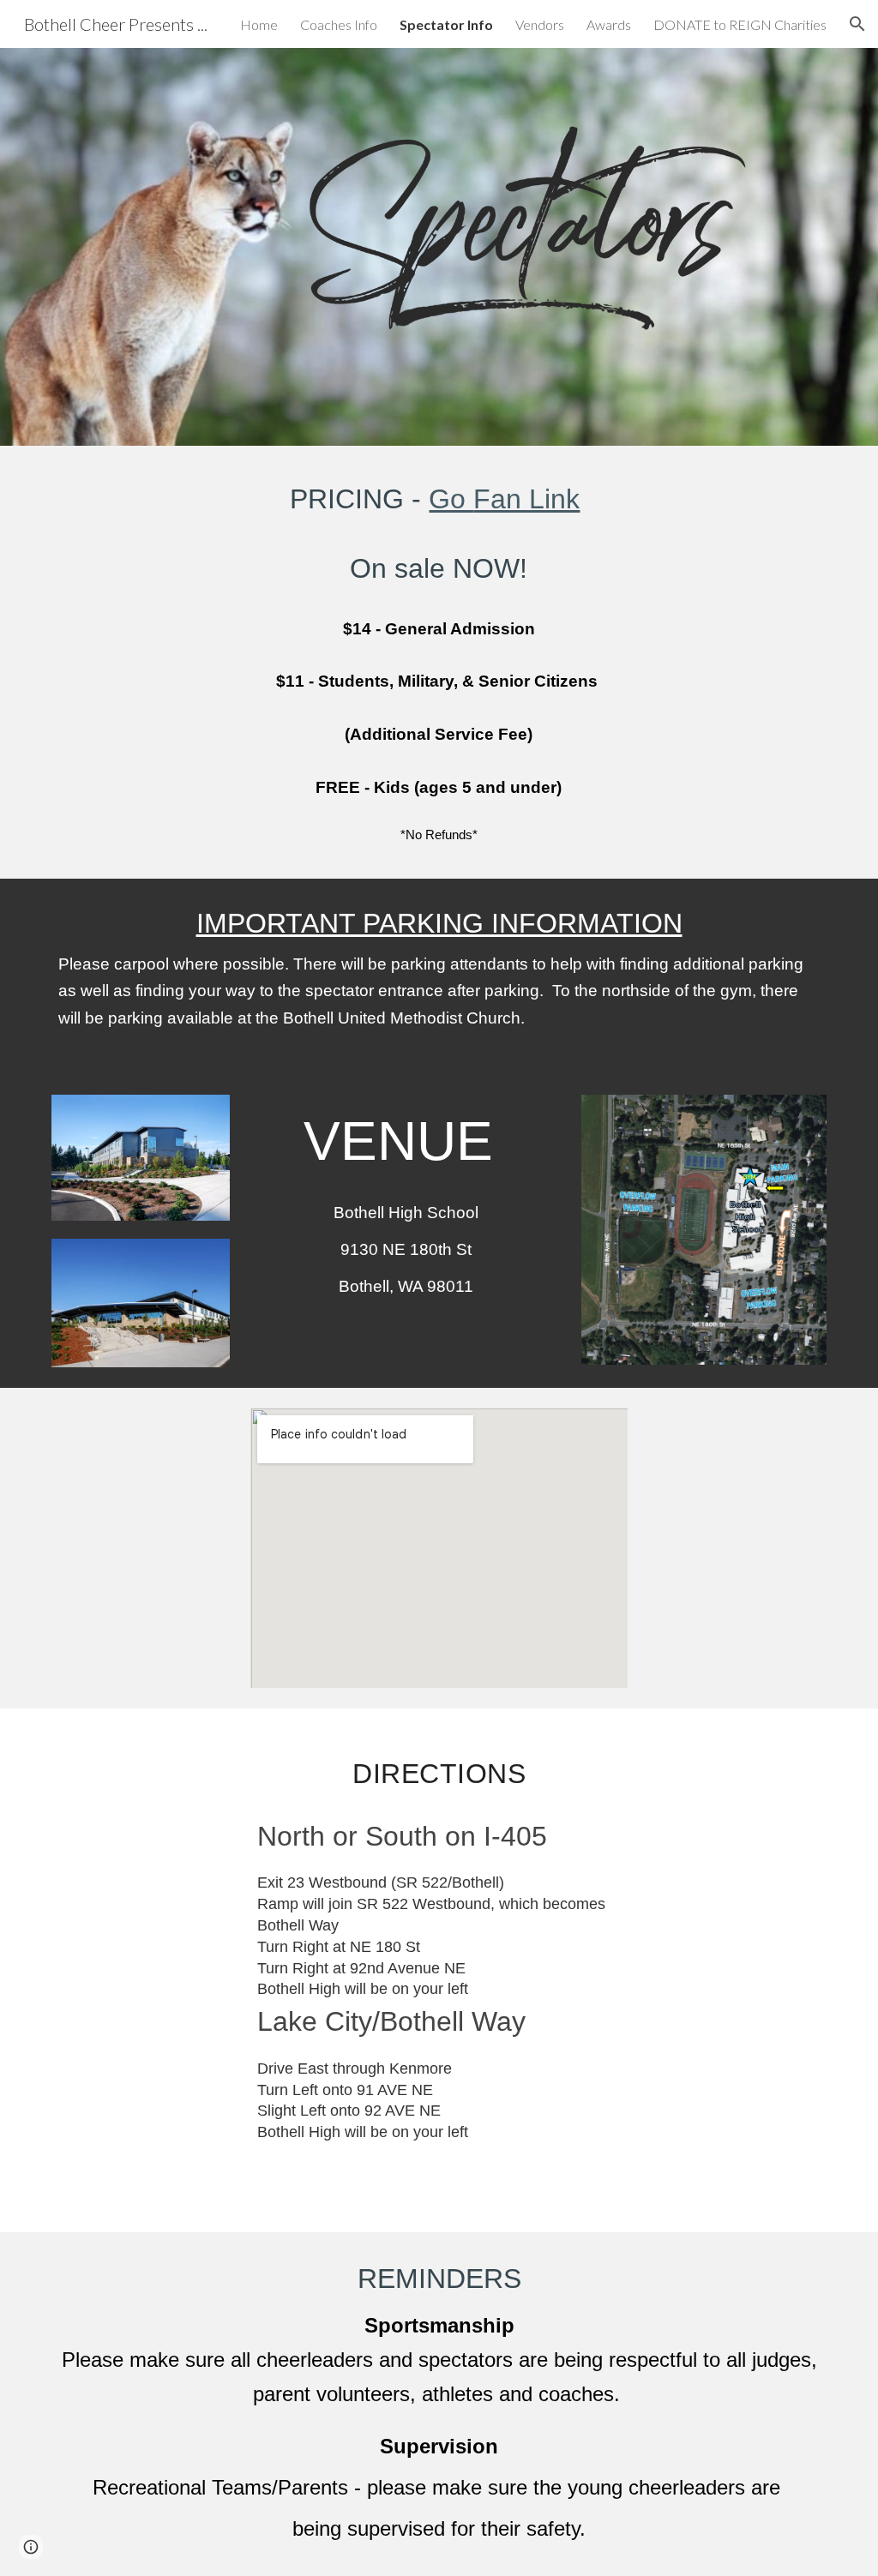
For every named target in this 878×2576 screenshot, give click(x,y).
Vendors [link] (540, 24)
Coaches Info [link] (339, 24)
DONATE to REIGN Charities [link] (740, 24)
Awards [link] (609, 24)
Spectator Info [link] (446, 24)
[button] (857, 24)
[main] (439, 662)
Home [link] (259, 24)
